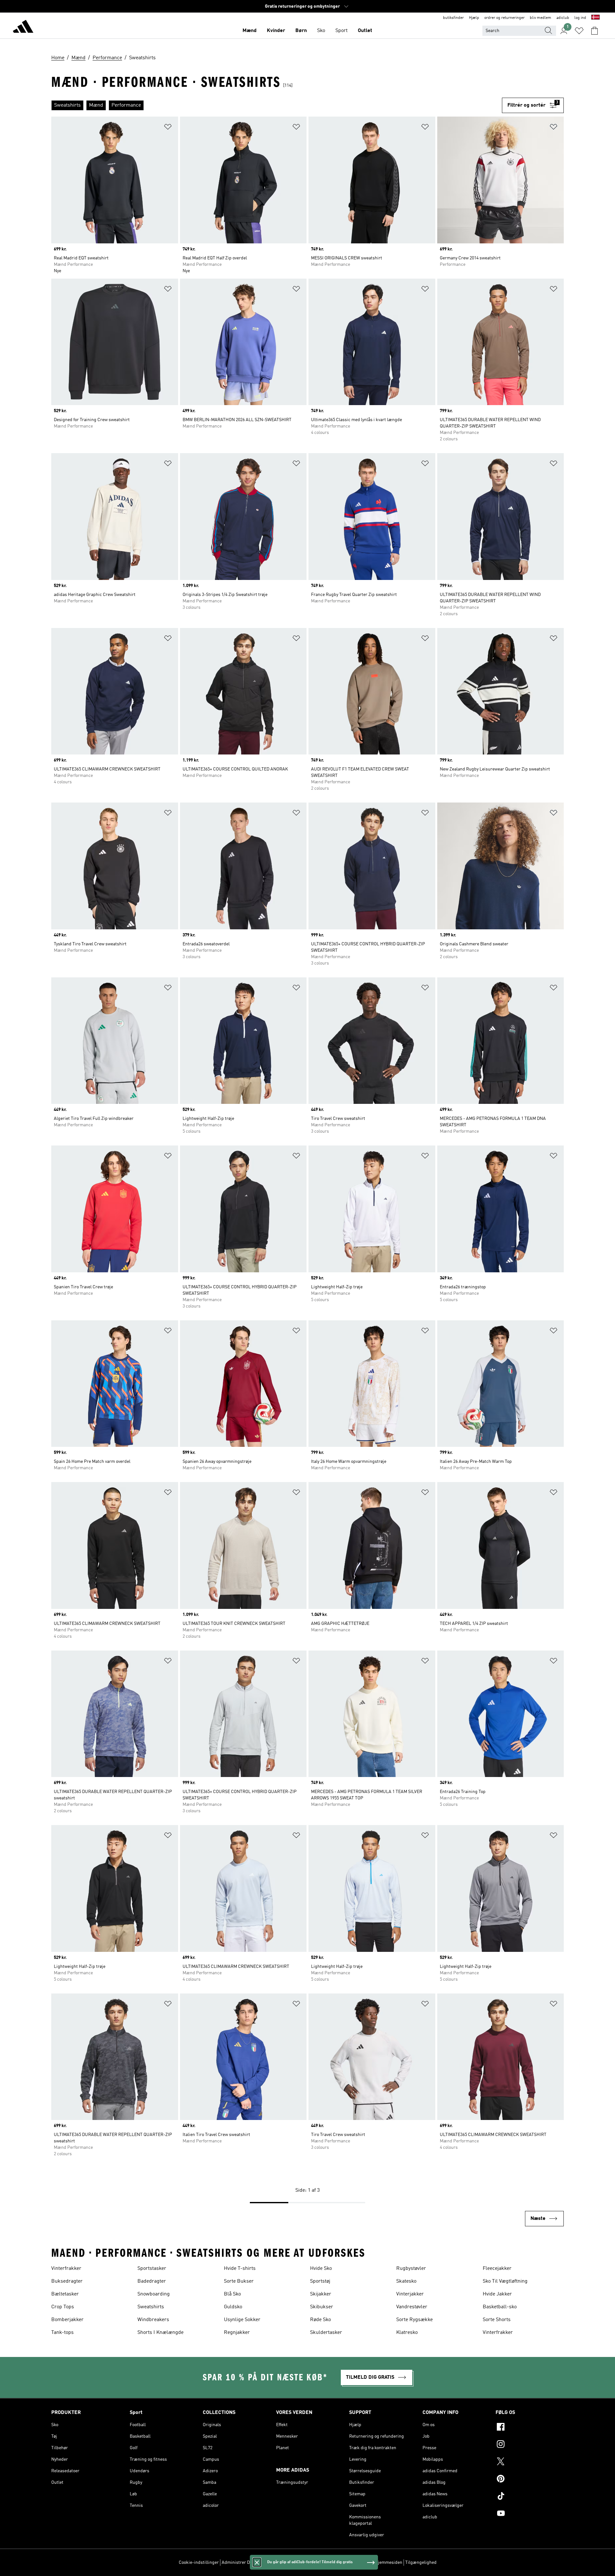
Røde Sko (320, 2320)
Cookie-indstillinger (199, 2563)
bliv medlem (541, 18)
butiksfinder (453, 18)
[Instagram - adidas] (530, 2445)
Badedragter (152, 2281)
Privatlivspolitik (293, 2563)
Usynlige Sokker (242, 2320)
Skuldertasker (326, 2333)
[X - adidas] (530, 2462)
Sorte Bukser (239, 2281)
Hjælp (474, 18)
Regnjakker (237, 2333)
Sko (321, 31)
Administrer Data (239, 2563)
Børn (301, 31)
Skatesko (406, 2281)
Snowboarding (154, 2294)
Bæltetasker (65, 2294)
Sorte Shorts (497, 2320)
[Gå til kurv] (594, 31)
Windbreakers (153, 2320)
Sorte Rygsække (414, 2320)
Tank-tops (62, 2333)
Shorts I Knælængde (160, 2333)
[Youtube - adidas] (530, 2514)
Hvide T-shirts (240, 2269)
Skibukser (322, 2307)
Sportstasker (152, 2269)
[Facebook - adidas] (530, 2428)
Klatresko (407, 2333)
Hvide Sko (321, 2269)
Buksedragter (67, 2281)
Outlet (365, 31)
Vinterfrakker (66, 2269)
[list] (277, 105)
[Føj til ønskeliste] (168, 128)
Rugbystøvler (411, 2269)
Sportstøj (320, 2281)
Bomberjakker (67, 2320)
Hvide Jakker (497, 2294)
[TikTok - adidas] (530, 2497)
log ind (580, 18)
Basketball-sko (500, 2307)
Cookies (267, 2563)
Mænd (250, 31)
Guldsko (233, 2307)
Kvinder (276, 31)
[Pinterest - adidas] (530, 2480)
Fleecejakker (497, 2269)
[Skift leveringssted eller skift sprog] (595, 18)
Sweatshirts (151, 2307)
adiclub (563, 18)
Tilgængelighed (421, 2563)
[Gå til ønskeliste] (579, 31)
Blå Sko (232, 2294)
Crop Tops (63, 2307)
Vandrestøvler (412, 2307)
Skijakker (321, 2294)
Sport (341, 31)
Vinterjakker (410, 2294)
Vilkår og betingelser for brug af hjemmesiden (357, 2563)
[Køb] (23, 28)
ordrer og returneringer (504, 18)
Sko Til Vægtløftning (505, 2281)
